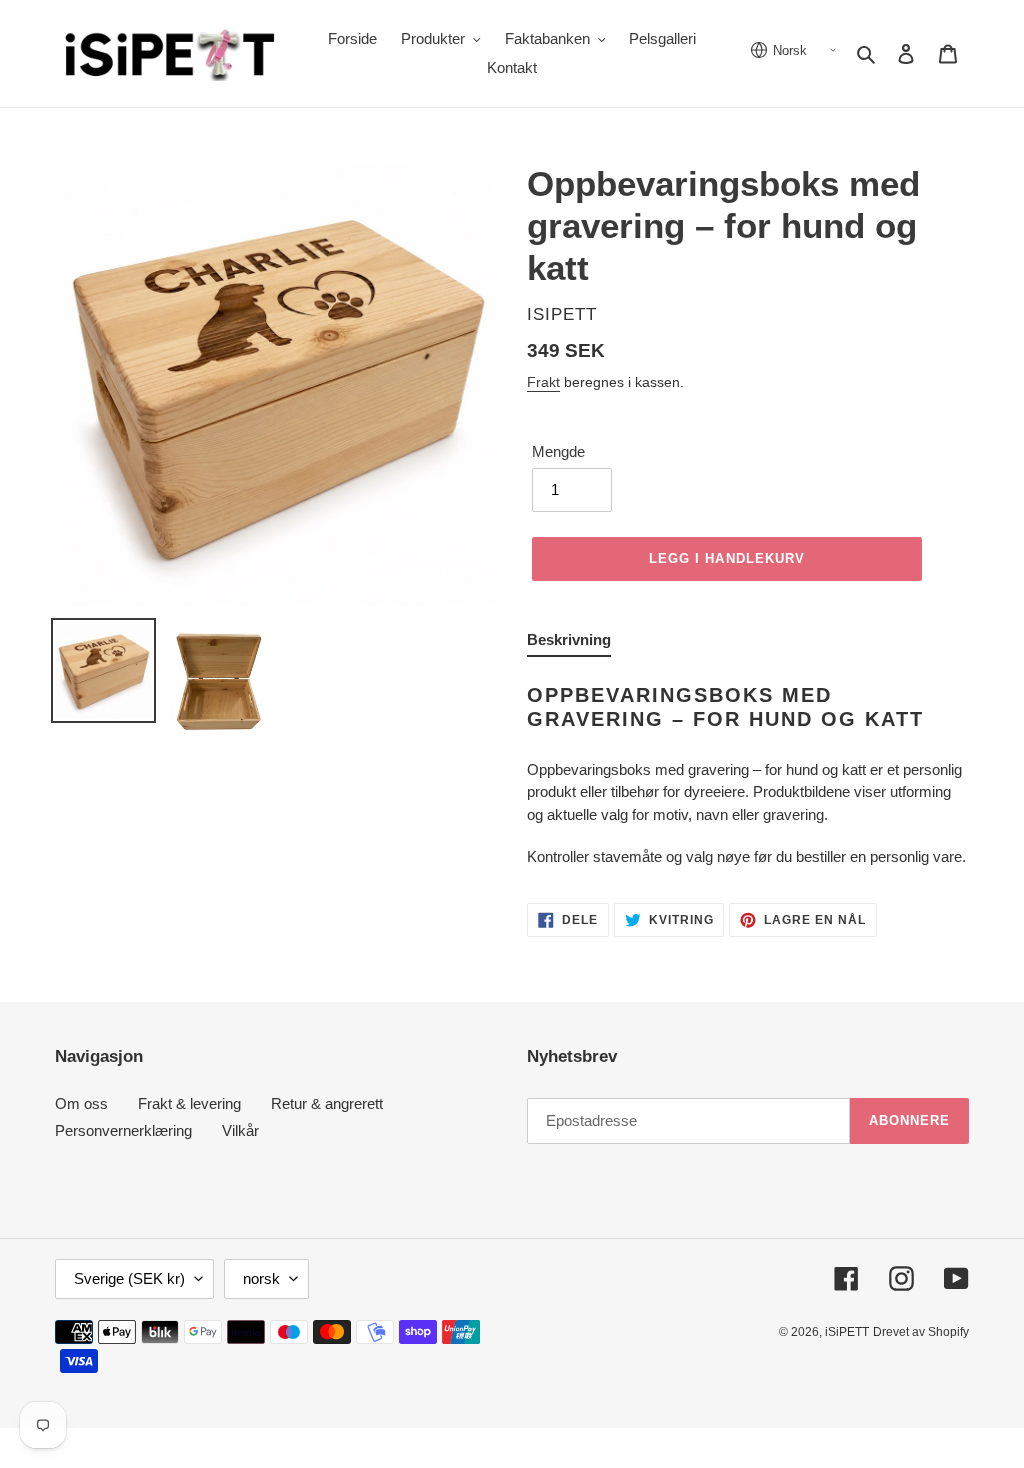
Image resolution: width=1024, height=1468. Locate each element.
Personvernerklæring (123, 1130)
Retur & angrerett (327, 1103)
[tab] (569, 644)
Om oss (81, 1103)
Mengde (558, 451)
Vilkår (240, 1130)
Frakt (543, 382)
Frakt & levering (189, 1103)
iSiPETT (847, 1332)
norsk (261, 1278)
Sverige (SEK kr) (129, 1278)
